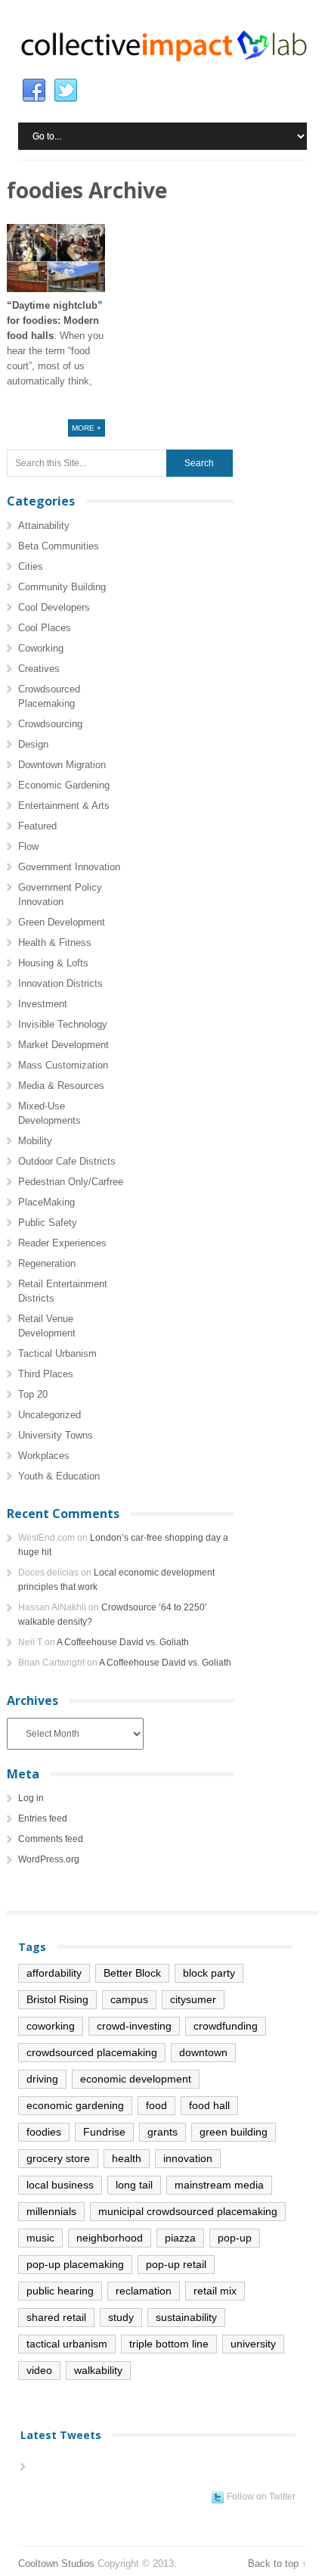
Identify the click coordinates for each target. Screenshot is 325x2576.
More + (87, 428)
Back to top (273, 2564)
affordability (54, 1973)
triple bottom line (169, 2344)
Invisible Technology (63, 1024)
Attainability (44, 526)
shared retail (56, 2317)
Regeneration (47, 1263)
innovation (188, 2158)
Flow (28, 846)
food (156, 2105)
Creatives (39, 669)
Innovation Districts (60, 983)
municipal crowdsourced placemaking (188, 2211)
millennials (51, 2211)
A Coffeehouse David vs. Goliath (123, 1642)
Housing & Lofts (53, 963)
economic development (136, 2079)
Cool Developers (54, 607)
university (253, 2344)
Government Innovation (69, 867)
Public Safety (48, 1223)
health (127, 2158)
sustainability (186, 2317)
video (39, 2370)
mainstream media (219, 2185)
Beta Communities (59, 546)
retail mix (215, 2291)
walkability (98, 2370)
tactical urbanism (67, 2344)
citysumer (193, 1999)
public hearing (60, 2291)
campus (129, 1999)
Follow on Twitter (261, 2497)
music (40, 2238)
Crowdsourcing (50, 724)
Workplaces (44, 1456)
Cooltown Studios (56, 2564)
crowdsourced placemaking (92, 2052)
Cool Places (45, 628)
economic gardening (75, 2105)
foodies (44, 2132)
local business (60, 2185)
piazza (180, 2238)
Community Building (62, 587)
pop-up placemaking (75, 2264)
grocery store (58, 2158)
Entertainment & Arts (64, 806)
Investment (43, 1004)
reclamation (144, 2291)
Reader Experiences (62, 1243)
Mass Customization (63, 1065)
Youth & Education (59, 1476)
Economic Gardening (64, 785)
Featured (37, 826)
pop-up (235, 2238)
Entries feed (43, 1818)
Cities (31, 566)
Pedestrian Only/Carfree (71, 1182)
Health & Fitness (55, 943)
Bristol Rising (57, 1999)
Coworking (41, 648)
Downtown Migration (62, 765)
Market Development (63, 1045)
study (121, 2317)
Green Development (62, 922)
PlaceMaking (46, 1202)
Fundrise (104, 2132)
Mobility (35, 1141)
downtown (203, 2052)
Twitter (66, 91)
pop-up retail (176, 2264)
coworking (51, 2026)
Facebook (34, 91)
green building (234, 2132)
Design (33, 744)
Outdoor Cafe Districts (67, 1161)
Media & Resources (61, 1086)
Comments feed (51, 1839)
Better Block (132, 1973)
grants (162, 2132)
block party (209, 1973)
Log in (31, 1798)
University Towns (56, 1435)
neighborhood (110, 2238)
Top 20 (33, 1394)
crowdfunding (226, 2026)
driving (42, 2079)
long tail (134, 2185)
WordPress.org (49, 1859)
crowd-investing (134, 2026)
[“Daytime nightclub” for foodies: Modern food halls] (56, 258)
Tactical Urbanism (57, 1353)
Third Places (46, 1374)
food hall (209, 2105)
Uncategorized (50, 1415)
